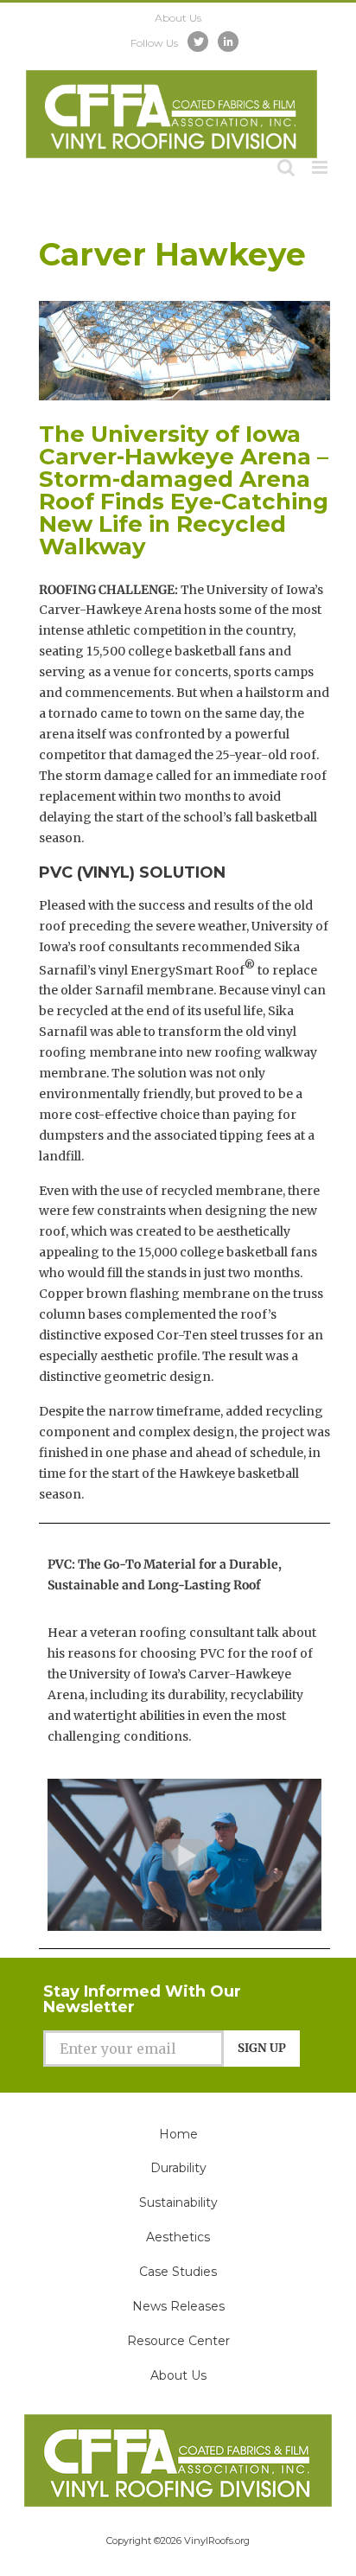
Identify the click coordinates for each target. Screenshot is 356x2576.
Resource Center (178, 2341)
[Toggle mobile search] (286, 167)
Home (178, 2134)
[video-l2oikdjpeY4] (184, 1785)
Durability (178, 2168)
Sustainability (178, 2202)
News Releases (178, 2306)
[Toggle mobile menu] (321, 167)
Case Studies (178, 2272)
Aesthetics (178, 2237)
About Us (178, 2375)
